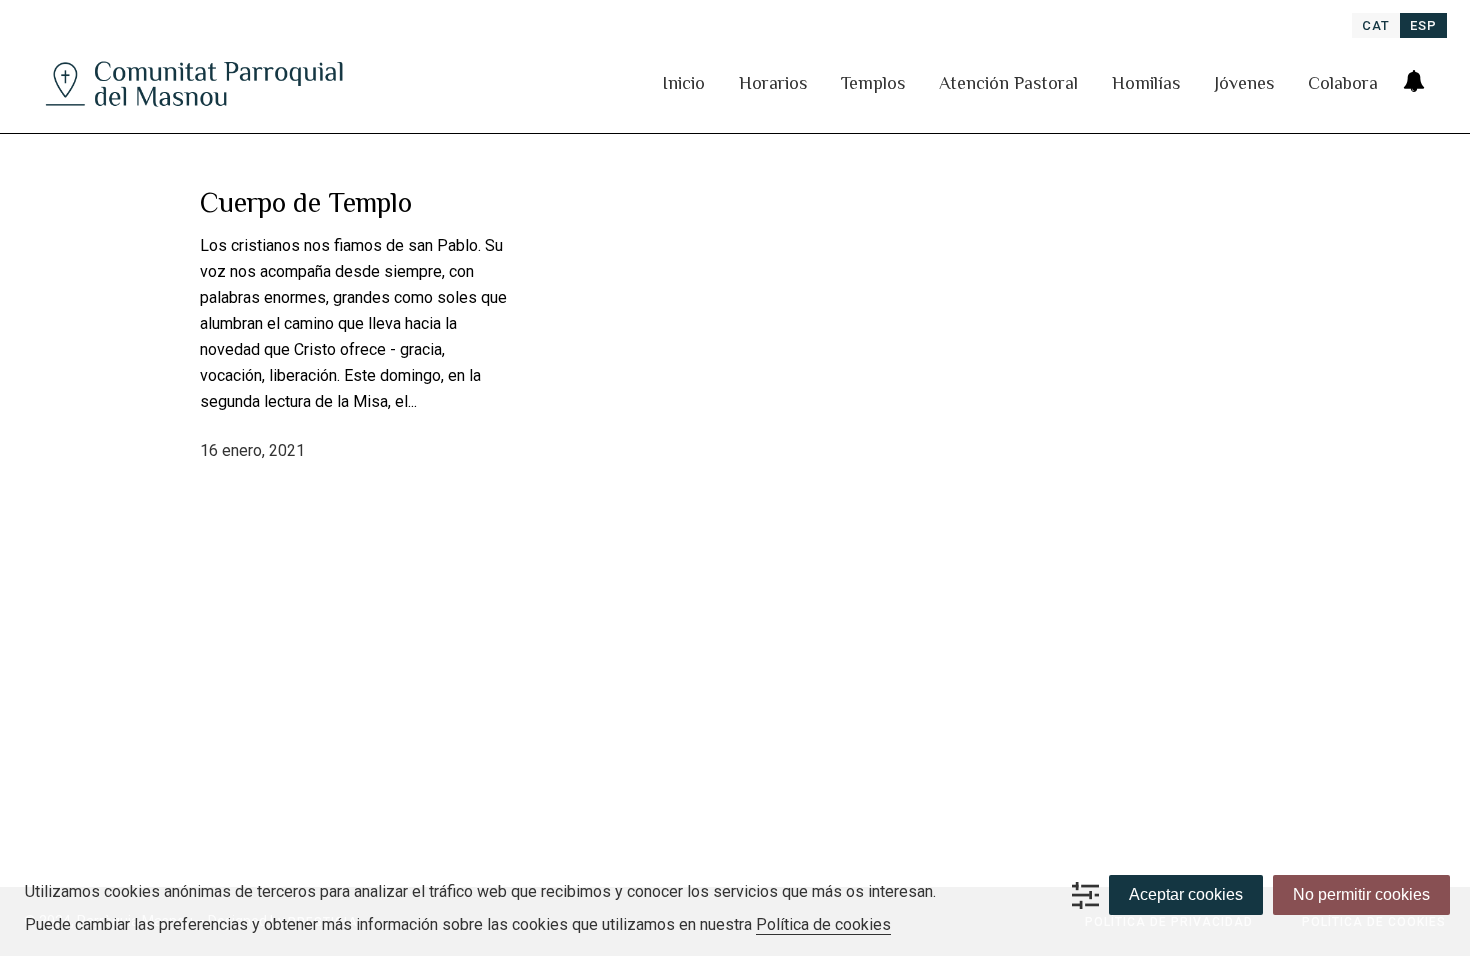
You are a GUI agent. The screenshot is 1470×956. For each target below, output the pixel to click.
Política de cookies (823, 924)
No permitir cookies (1361, 894)
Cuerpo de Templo (306, 202)
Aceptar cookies (1186, 894)
